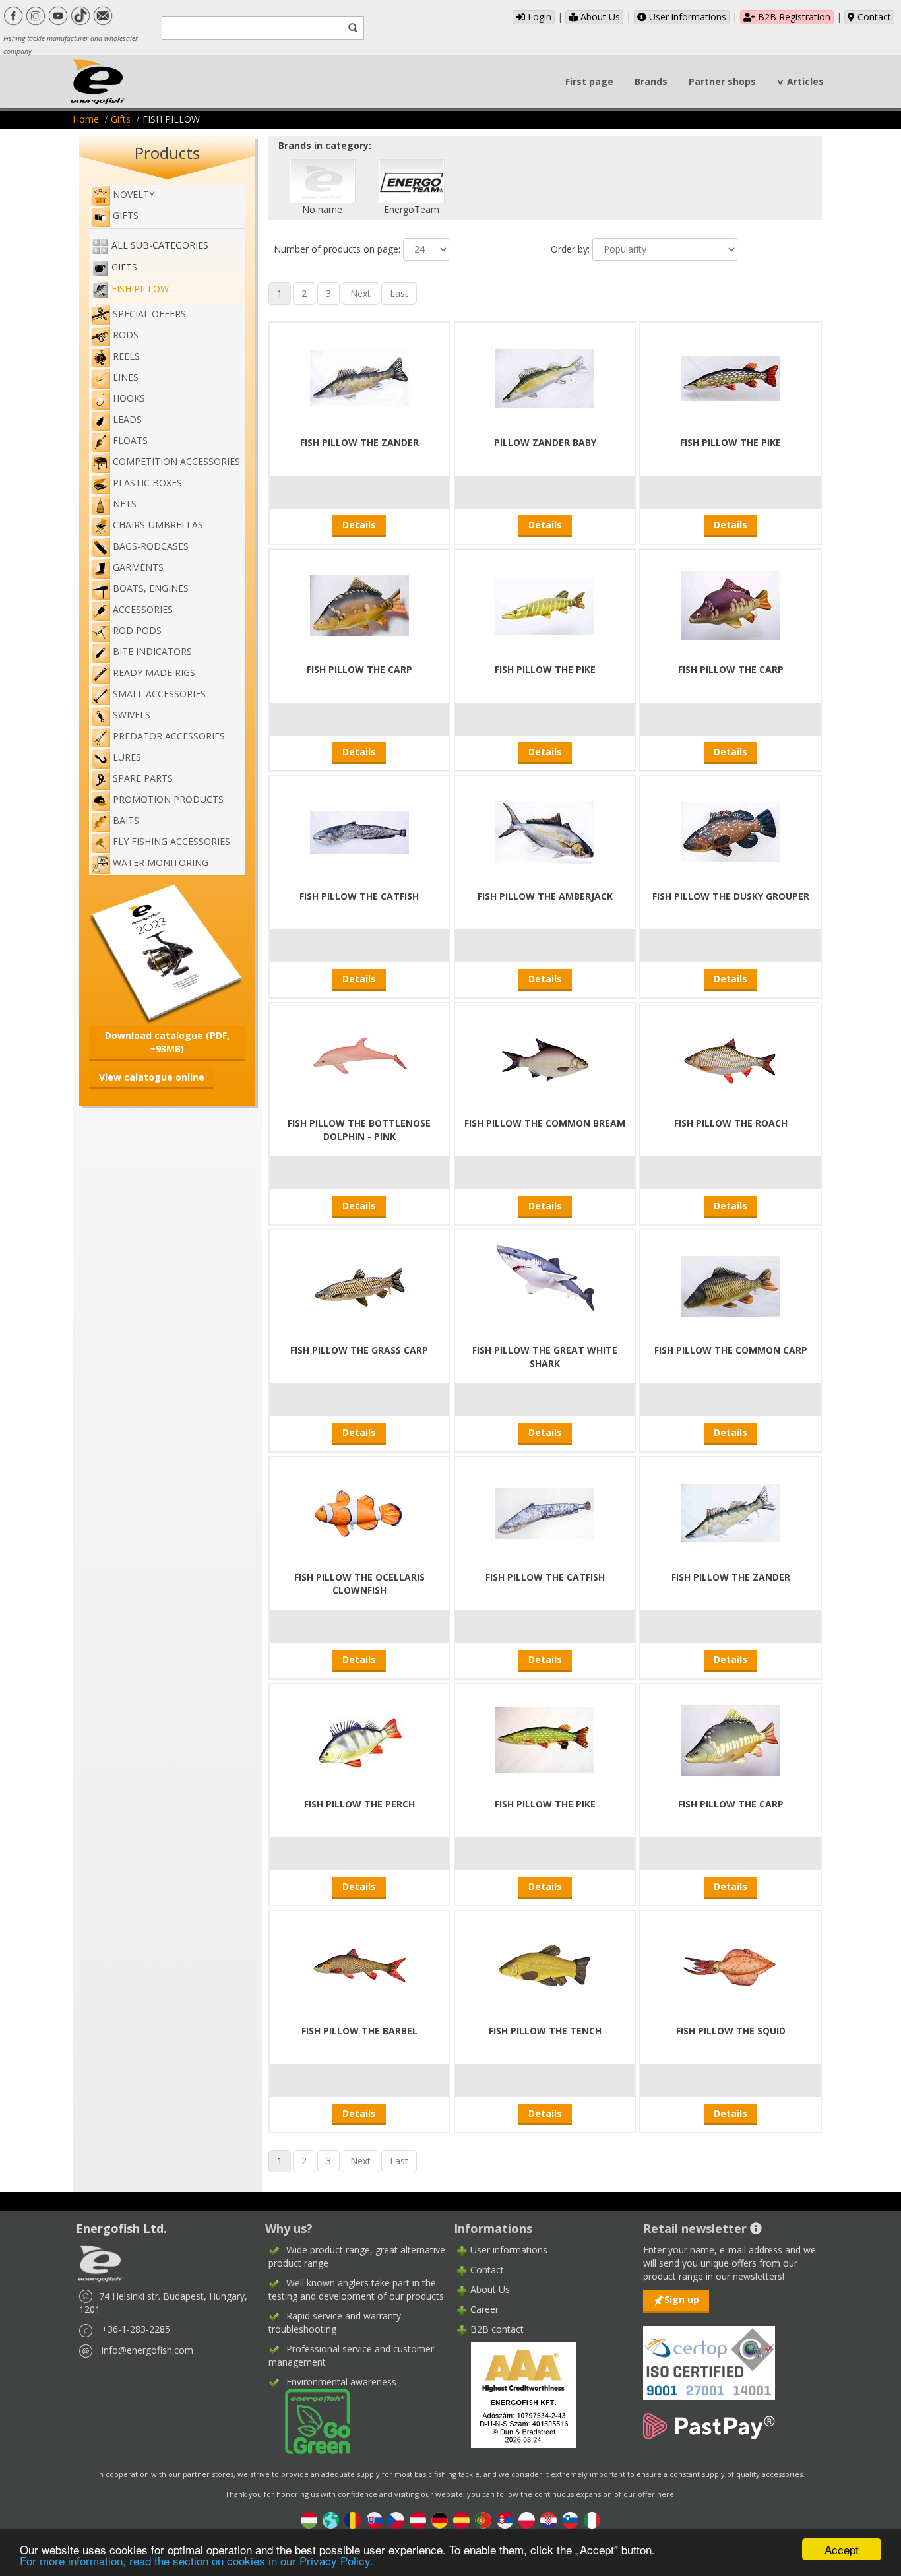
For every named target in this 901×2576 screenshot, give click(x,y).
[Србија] (505, 2520)
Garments (138, 567)
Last (399, 293)
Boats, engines (151, 588)
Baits (126, 820)
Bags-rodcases (151, 546)
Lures (127, 757)
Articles (805, 81)
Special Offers (149, 314)
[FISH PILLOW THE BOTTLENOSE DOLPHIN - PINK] (359, 1058)
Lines (126, 377)
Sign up (682, 2299)
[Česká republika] (396, 2520)
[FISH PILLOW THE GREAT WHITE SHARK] (545, 1285)
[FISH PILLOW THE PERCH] (359, 1739)
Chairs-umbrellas (158, 525)
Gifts (121, 119)
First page (589, 81)
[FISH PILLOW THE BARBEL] (359, 1965)
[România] (353, 2520)
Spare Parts (143, 778)
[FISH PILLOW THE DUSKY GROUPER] (731, 831)
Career (484, 2309)
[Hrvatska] (548, 2520)
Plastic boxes (147, 483)
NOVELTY (134, 194)
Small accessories (159, 694)
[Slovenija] (570, 2520)
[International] (331, 2520)
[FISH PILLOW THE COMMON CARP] (731, 1285)
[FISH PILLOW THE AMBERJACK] (545, 831)
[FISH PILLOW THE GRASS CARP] (359, 1285)
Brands (651, 81)
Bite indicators (152, 651)
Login (538, 17)
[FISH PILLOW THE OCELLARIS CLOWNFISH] (359, 1512)
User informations (686, 17)
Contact (873, 17)
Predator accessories (169, 736)
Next (360, 293)
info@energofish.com (147, 2350)
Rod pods (137, 630)
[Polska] (527, 2520)
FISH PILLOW (140, 289)
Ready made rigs (154, 673)
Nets (125, 504)
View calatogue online (152, 1077)
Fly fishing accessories (171, 841)
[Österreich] (418, 2520)
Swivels (132, 715)
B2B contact (497, 2329)
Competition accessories (176, 461)
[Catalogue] (167, 952)
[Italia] (592, 2520)
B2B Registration (793, 17)
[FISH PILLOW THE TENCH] (545, 1965)
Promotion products (168, 799)
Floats (130, 440)
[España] (461, 2520)
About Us (599, 17)
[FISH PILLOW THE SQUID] (731, 1965)
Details (359, 525)
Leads (127, 419)
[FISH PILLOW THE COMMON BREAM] (545, 1058)
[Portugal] (483, 2520)
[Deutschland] (440, 2520)
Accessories (143, 609)
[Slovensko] (374, 2520)
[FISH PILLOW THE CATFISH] (359, 831)
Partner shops (722, 81)
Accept (842, 2549)
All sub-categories (160, 245)
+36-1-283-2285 (136, 2329)
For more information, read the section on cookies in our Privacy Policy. (197, 2560)
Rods (126, 335)
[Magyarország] (309, 2520)
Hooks (129, 398)
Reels (126, 356)
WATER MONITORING (161, 863)
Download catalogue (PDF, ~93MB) (167, 1042)
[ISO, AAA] (709, 2355)
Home (86, 119)
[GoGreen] (309, 2421)
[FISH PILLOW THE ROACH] (731, 1058)
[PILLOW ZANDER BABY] (545, 377)
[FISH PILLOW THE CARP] (359, 604)
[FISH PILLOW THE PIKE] (731, 377)
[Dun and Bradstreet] (515, 2394)
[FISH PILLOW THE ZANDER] (359, 377)
